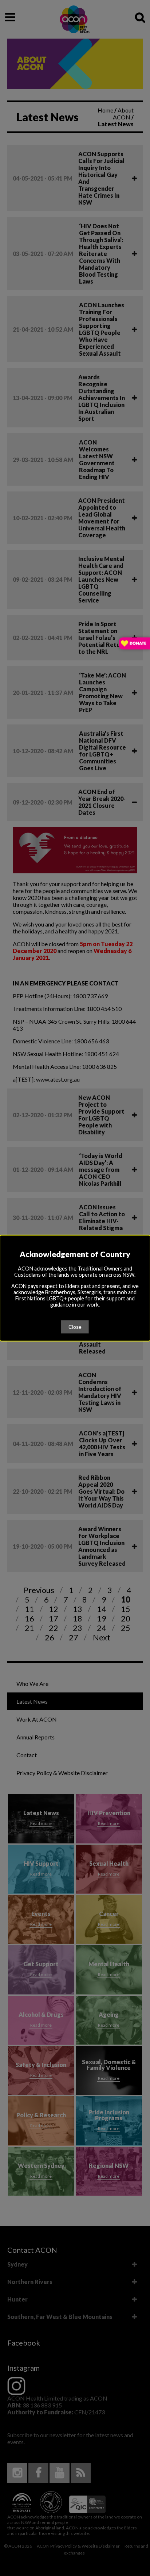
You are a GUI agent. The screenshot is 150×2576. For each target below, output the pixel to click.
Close (75, 1327)
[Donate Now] (135, 644)
